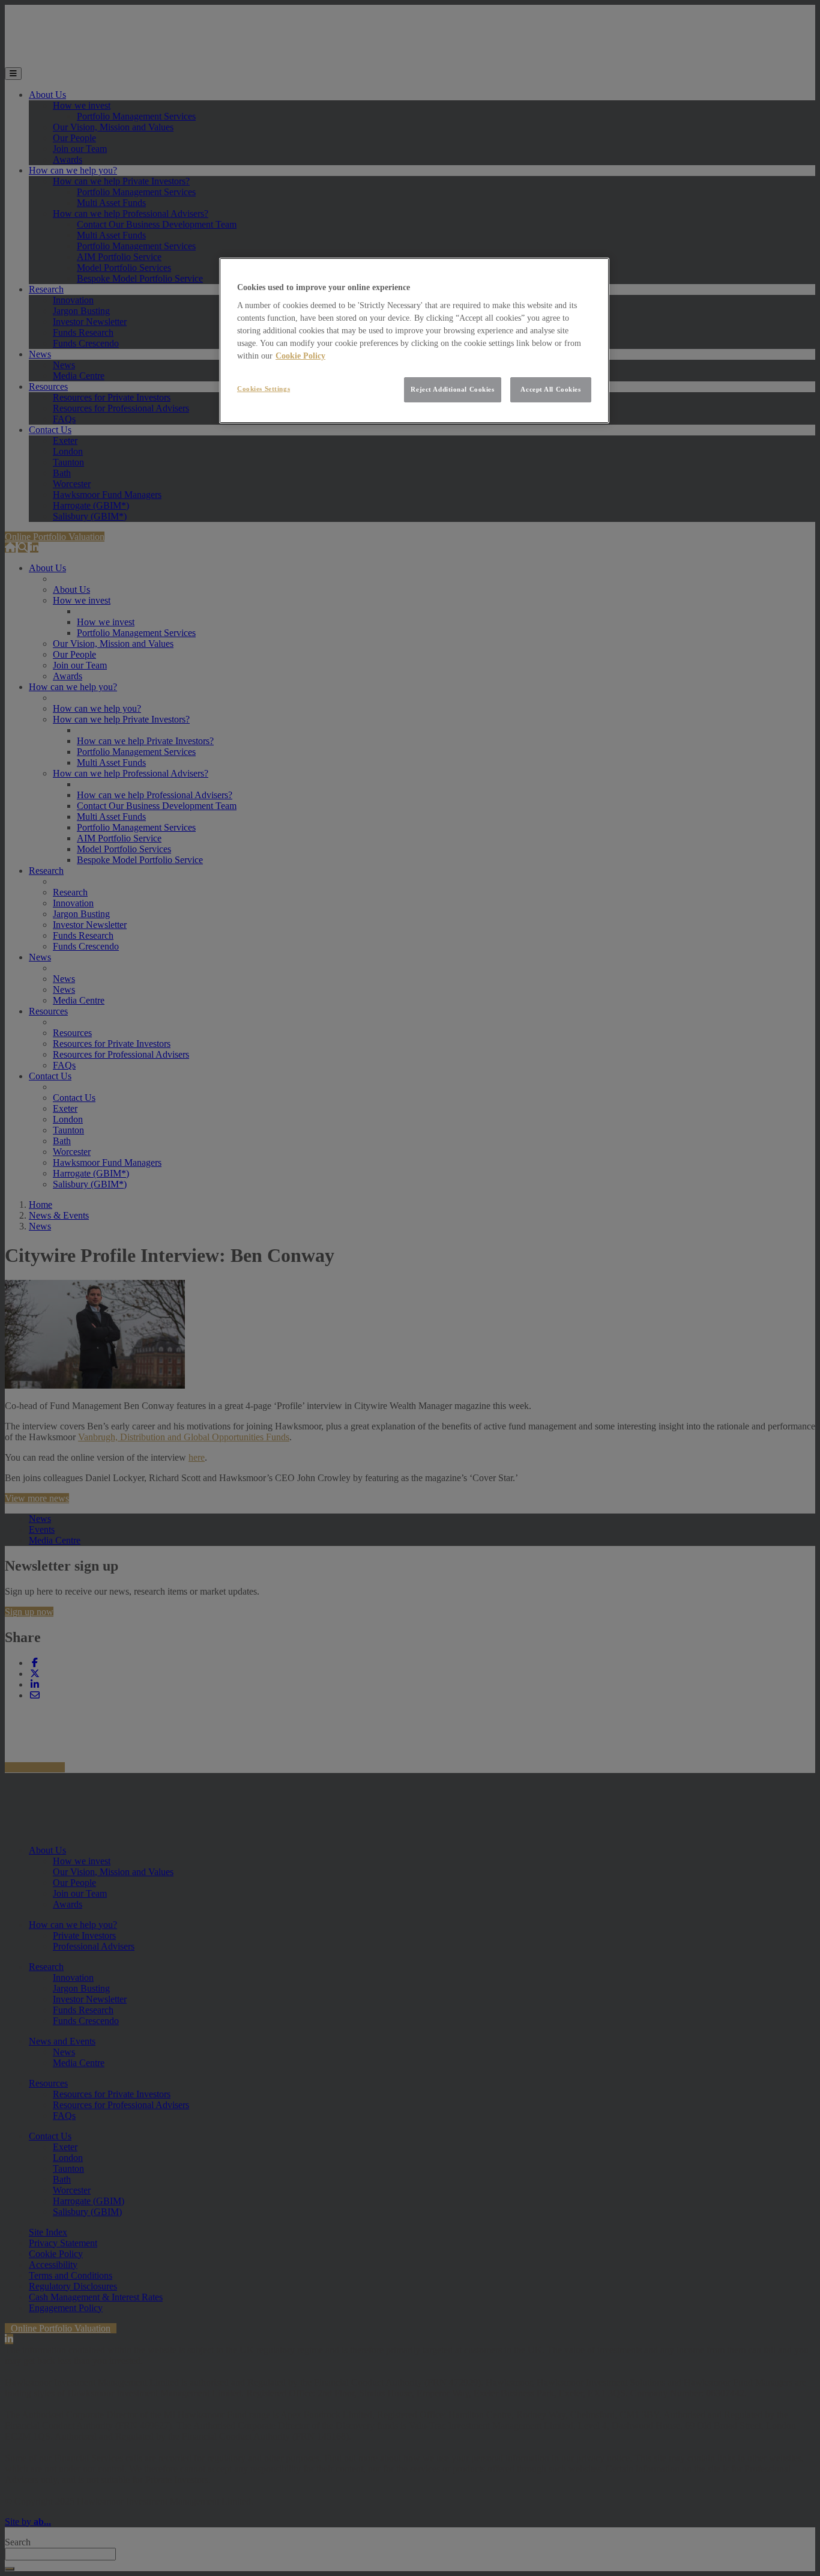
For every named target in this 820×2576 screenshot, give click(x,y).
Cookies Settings (264, 389)
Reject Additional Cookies (452, 389)
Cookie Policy (300, 356)
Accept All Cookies (550, 389)
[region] (414, 341)
